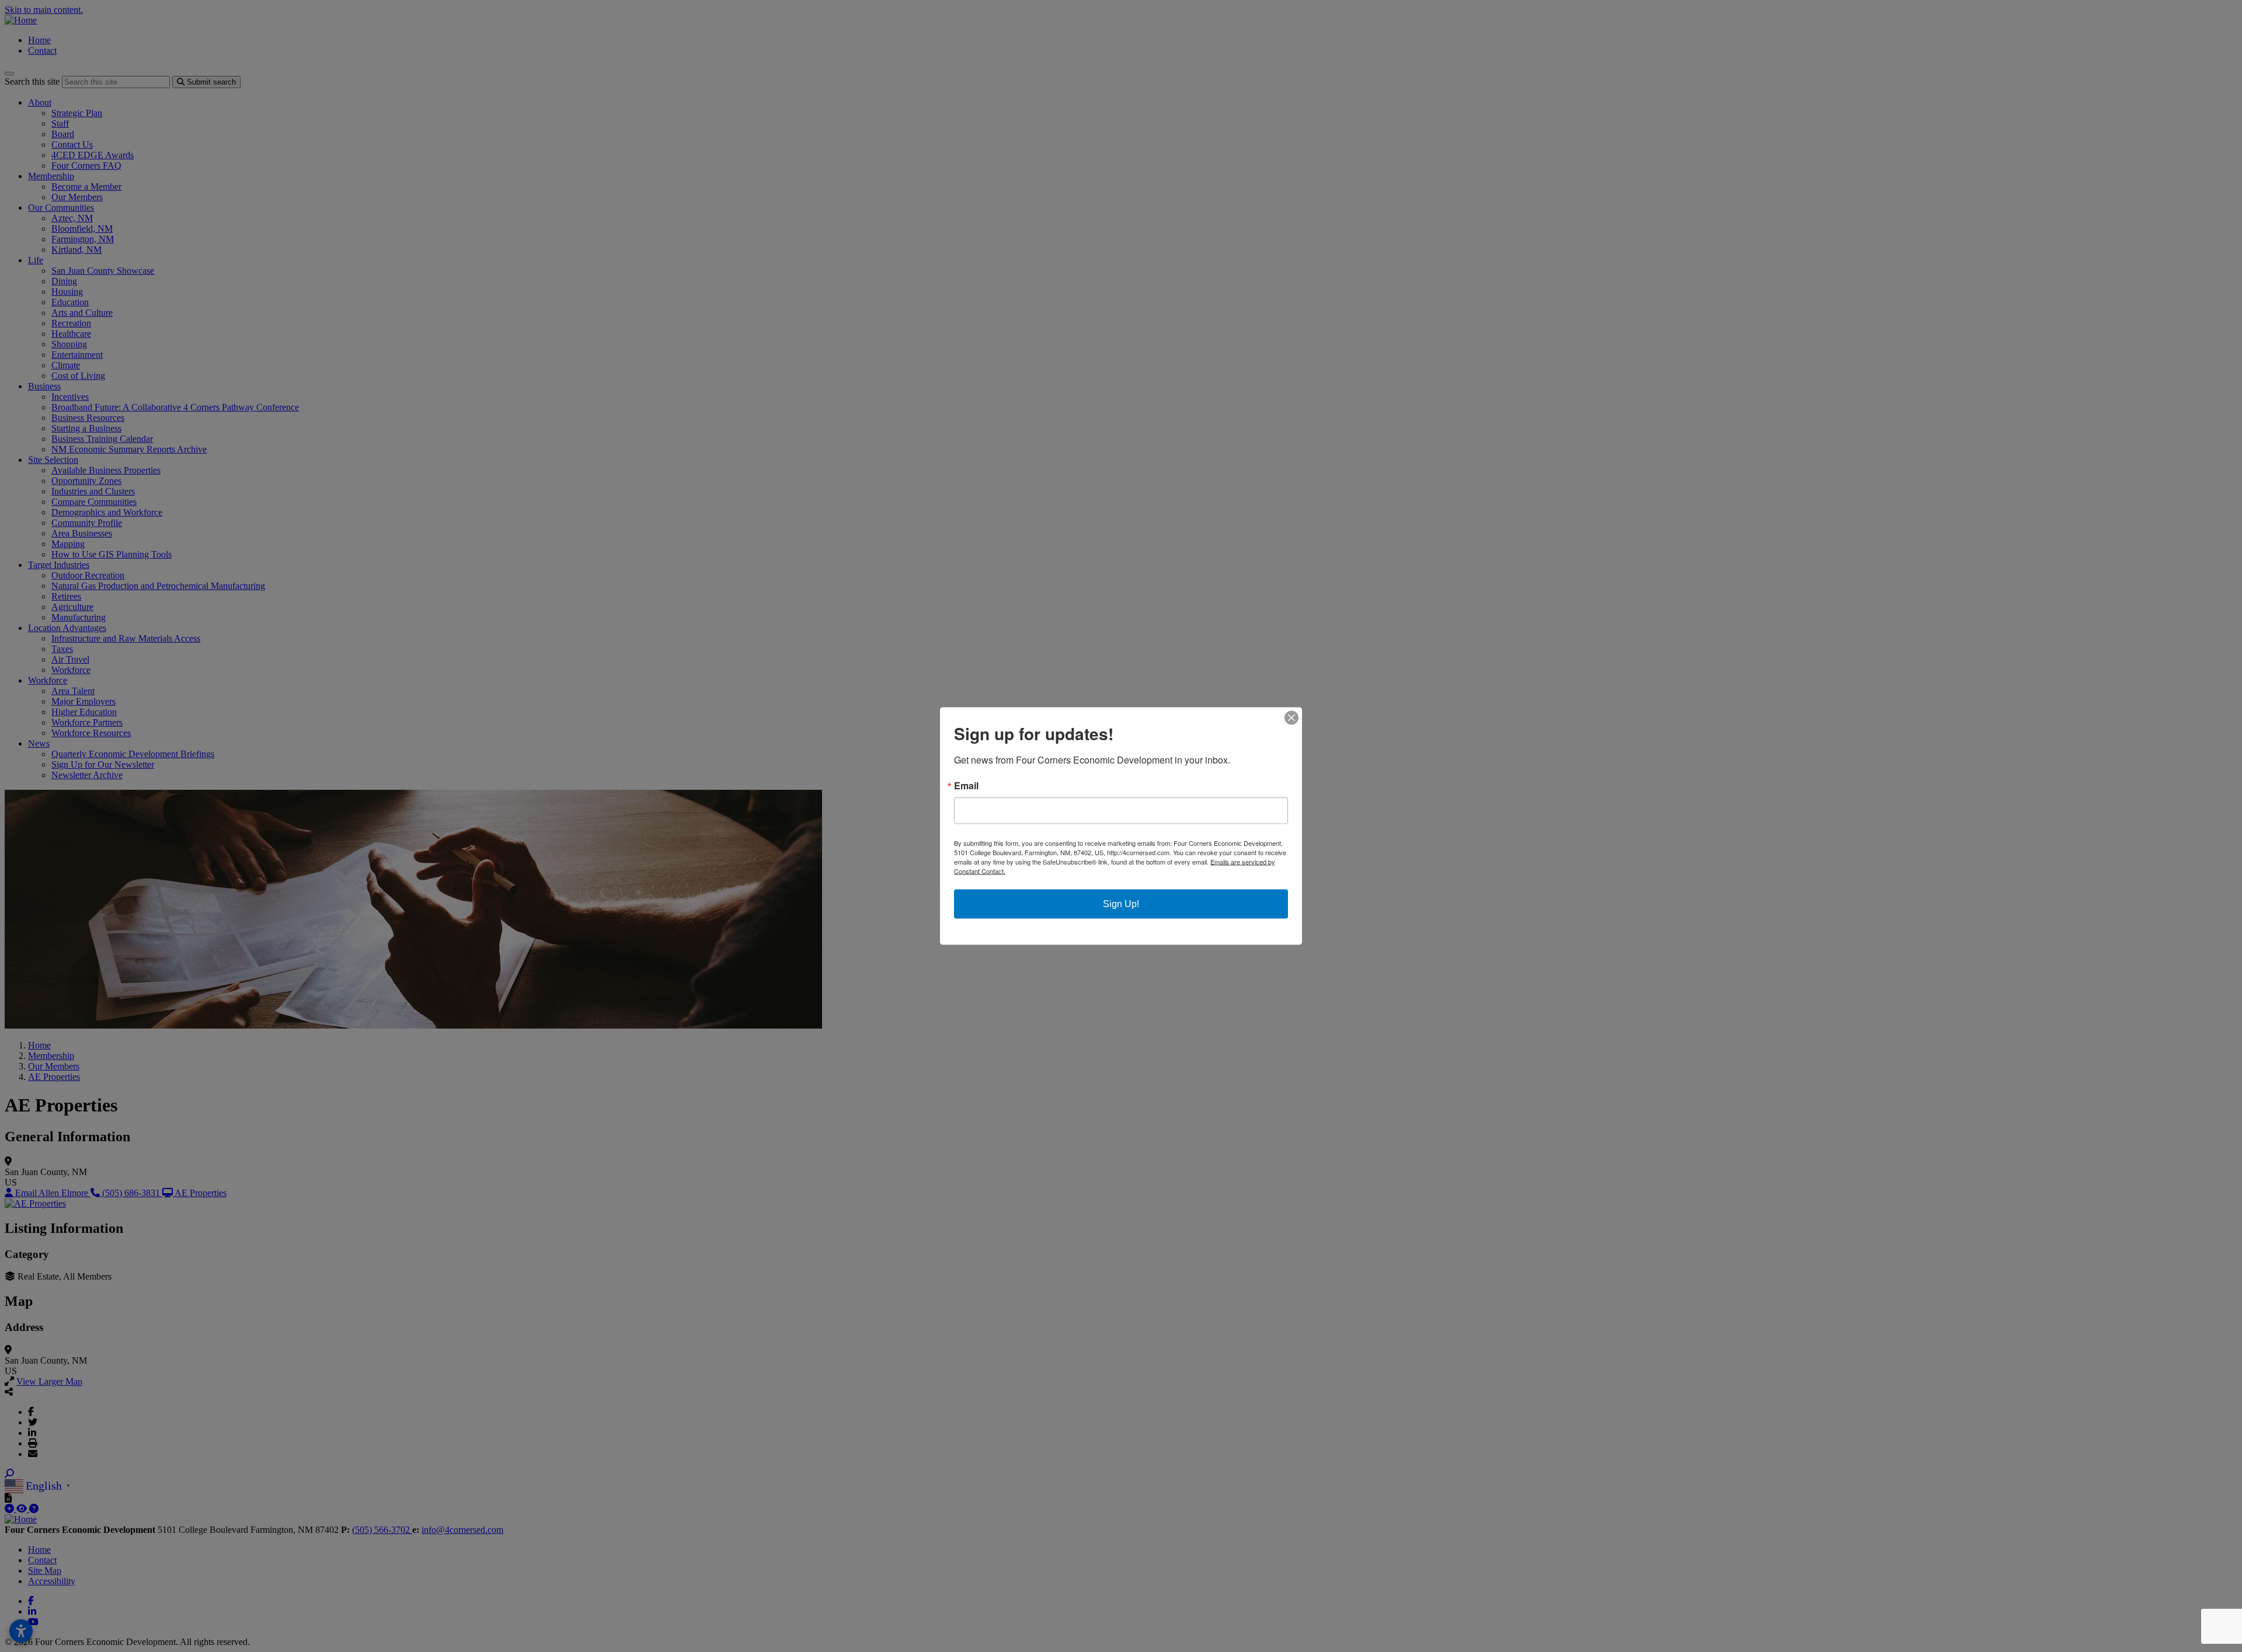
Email (966, 786)
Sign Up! (1121, 904)
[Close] (1291, 718)
